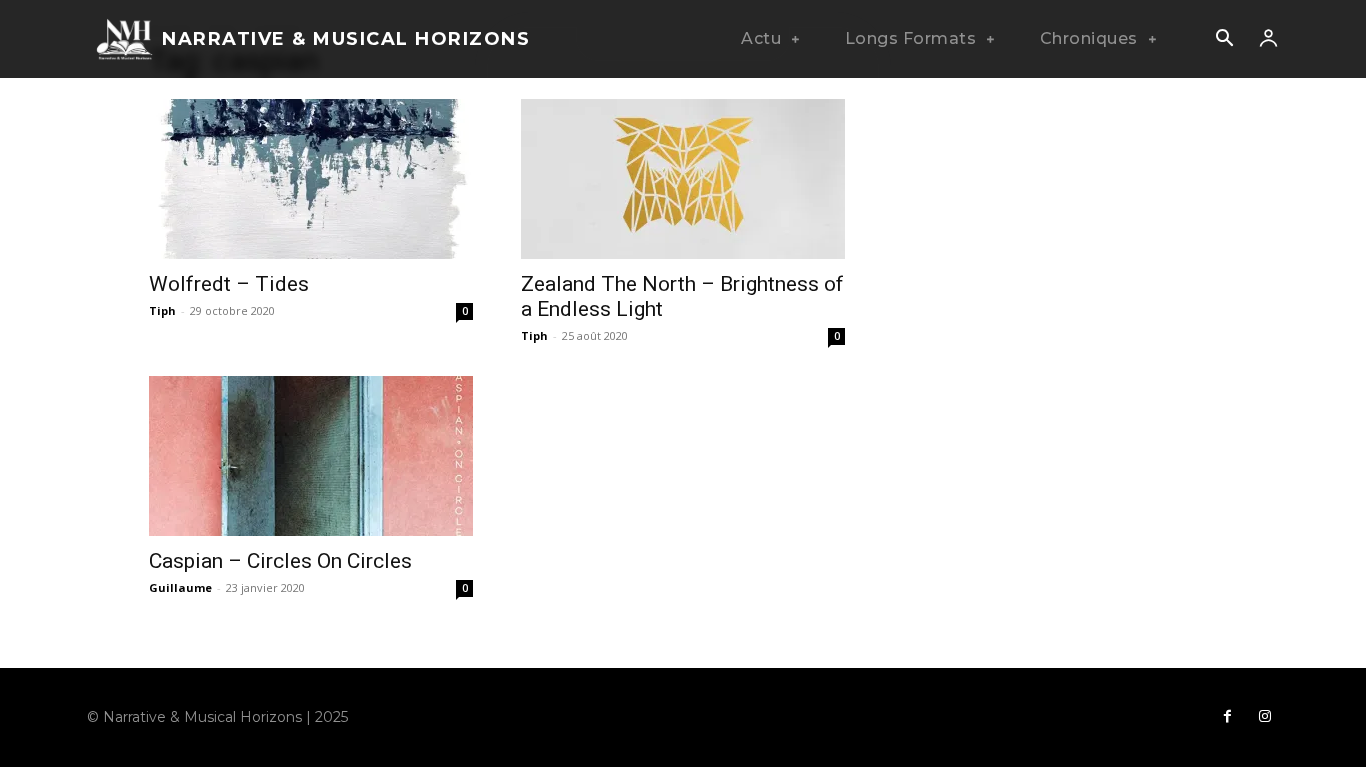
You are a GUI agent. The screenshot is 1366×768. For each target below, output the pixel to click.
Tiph (162, 310)
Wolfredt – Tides (229, 284)
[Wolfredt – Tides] (311, 179)
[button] (1224, 40)
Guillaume (180, 587)
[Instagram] (1265, 717)
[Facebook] (1227, 717)
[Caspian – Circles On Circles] (311, 456)
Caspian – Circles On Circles (280, 561)
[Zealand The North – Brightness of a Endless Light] (683, 179)
